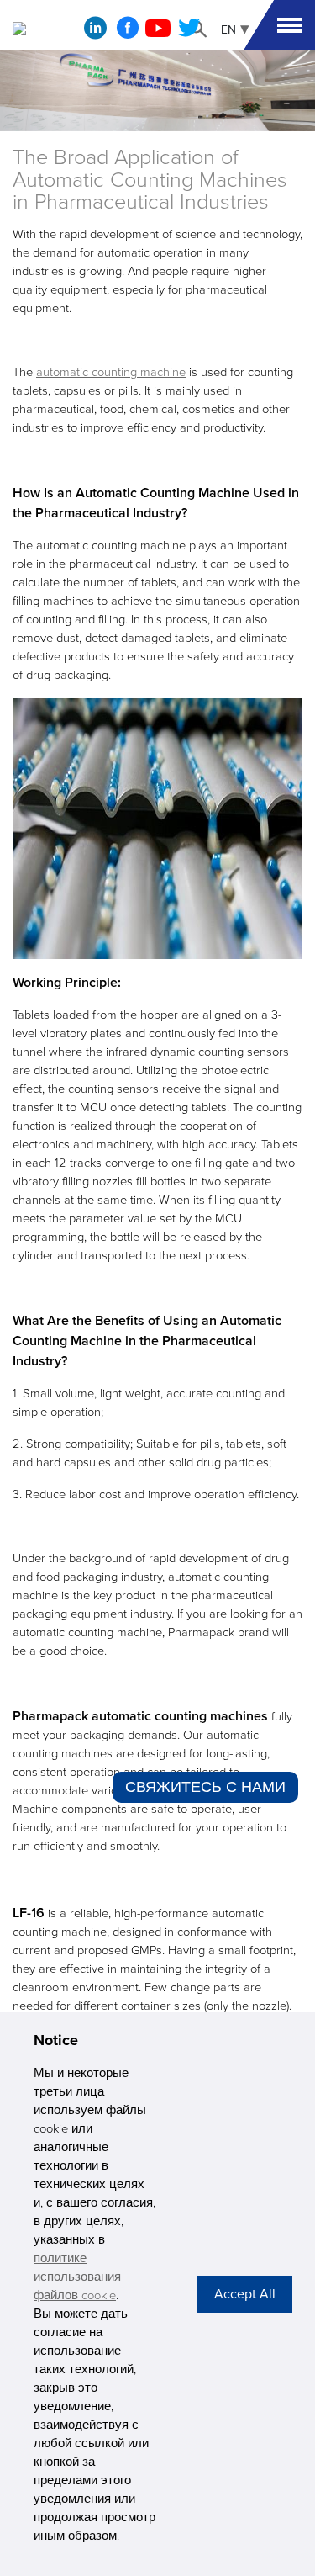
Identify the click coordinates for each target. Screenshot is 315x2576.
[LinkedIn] (95, 32)
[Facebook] (128, 33)
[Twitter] (189, 33)
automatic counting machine (111, 372)
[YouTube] (158, 33)
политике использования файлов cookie (77, 2277)
